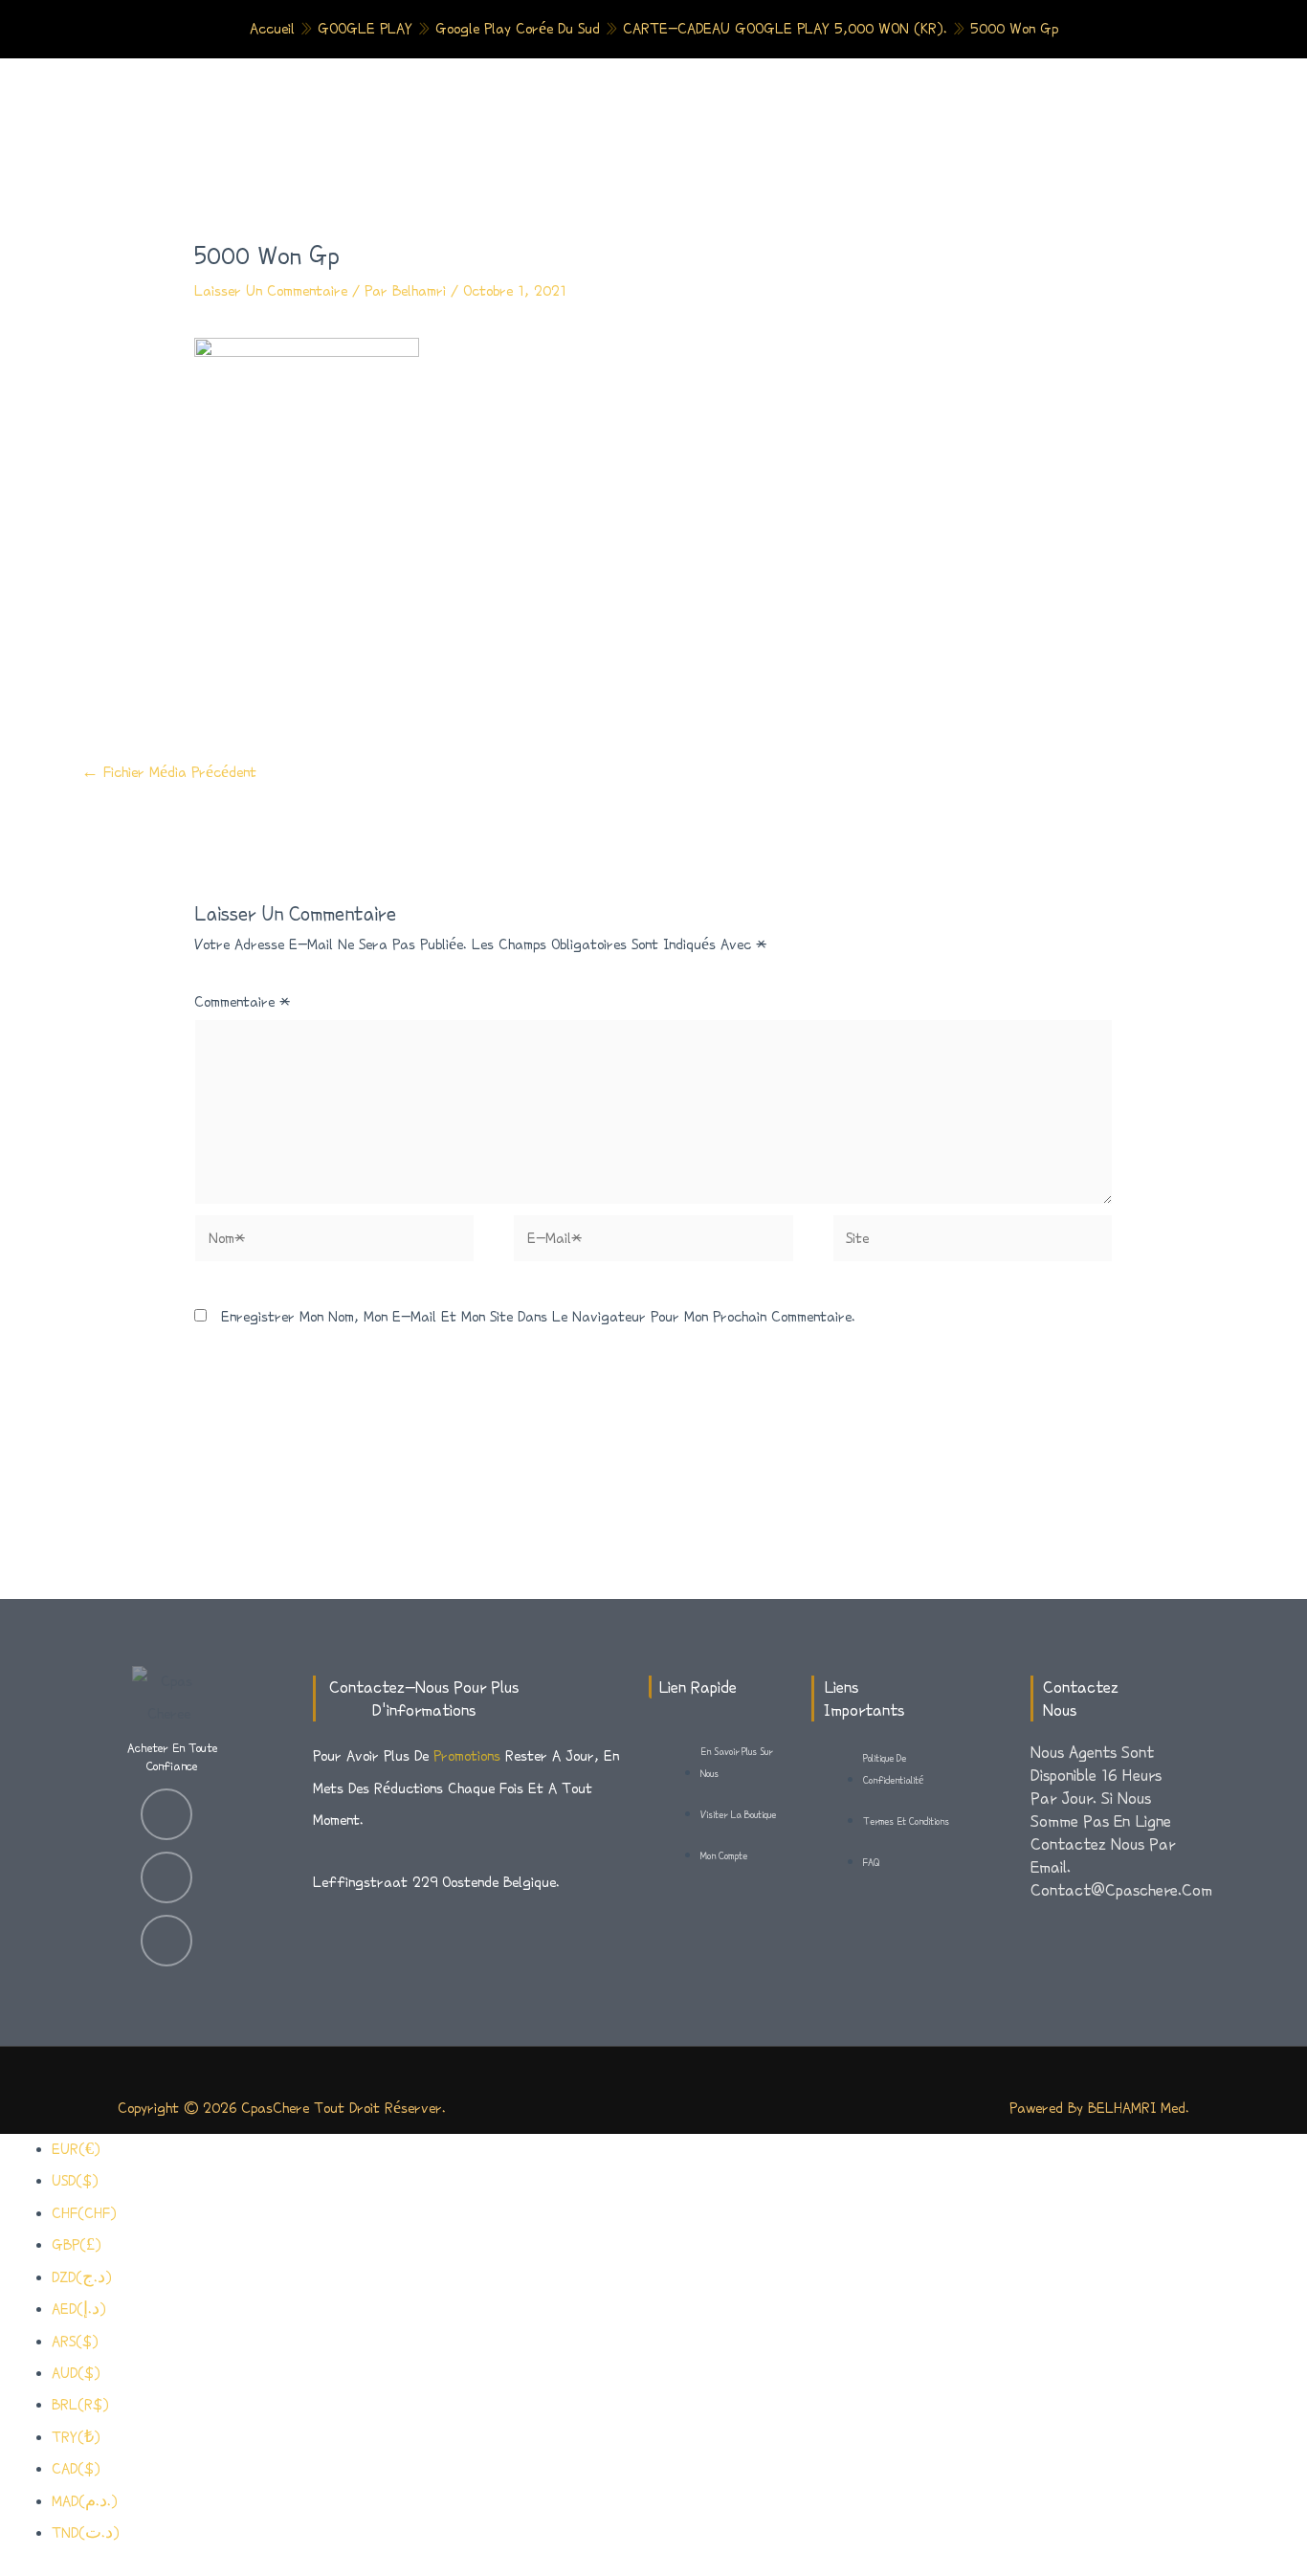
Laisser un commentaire (271, 291)
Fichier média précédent (169, 772)
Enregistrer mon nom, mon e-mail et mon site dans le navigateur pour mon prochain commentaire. (538, 1317)
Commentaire (242, 1002)
